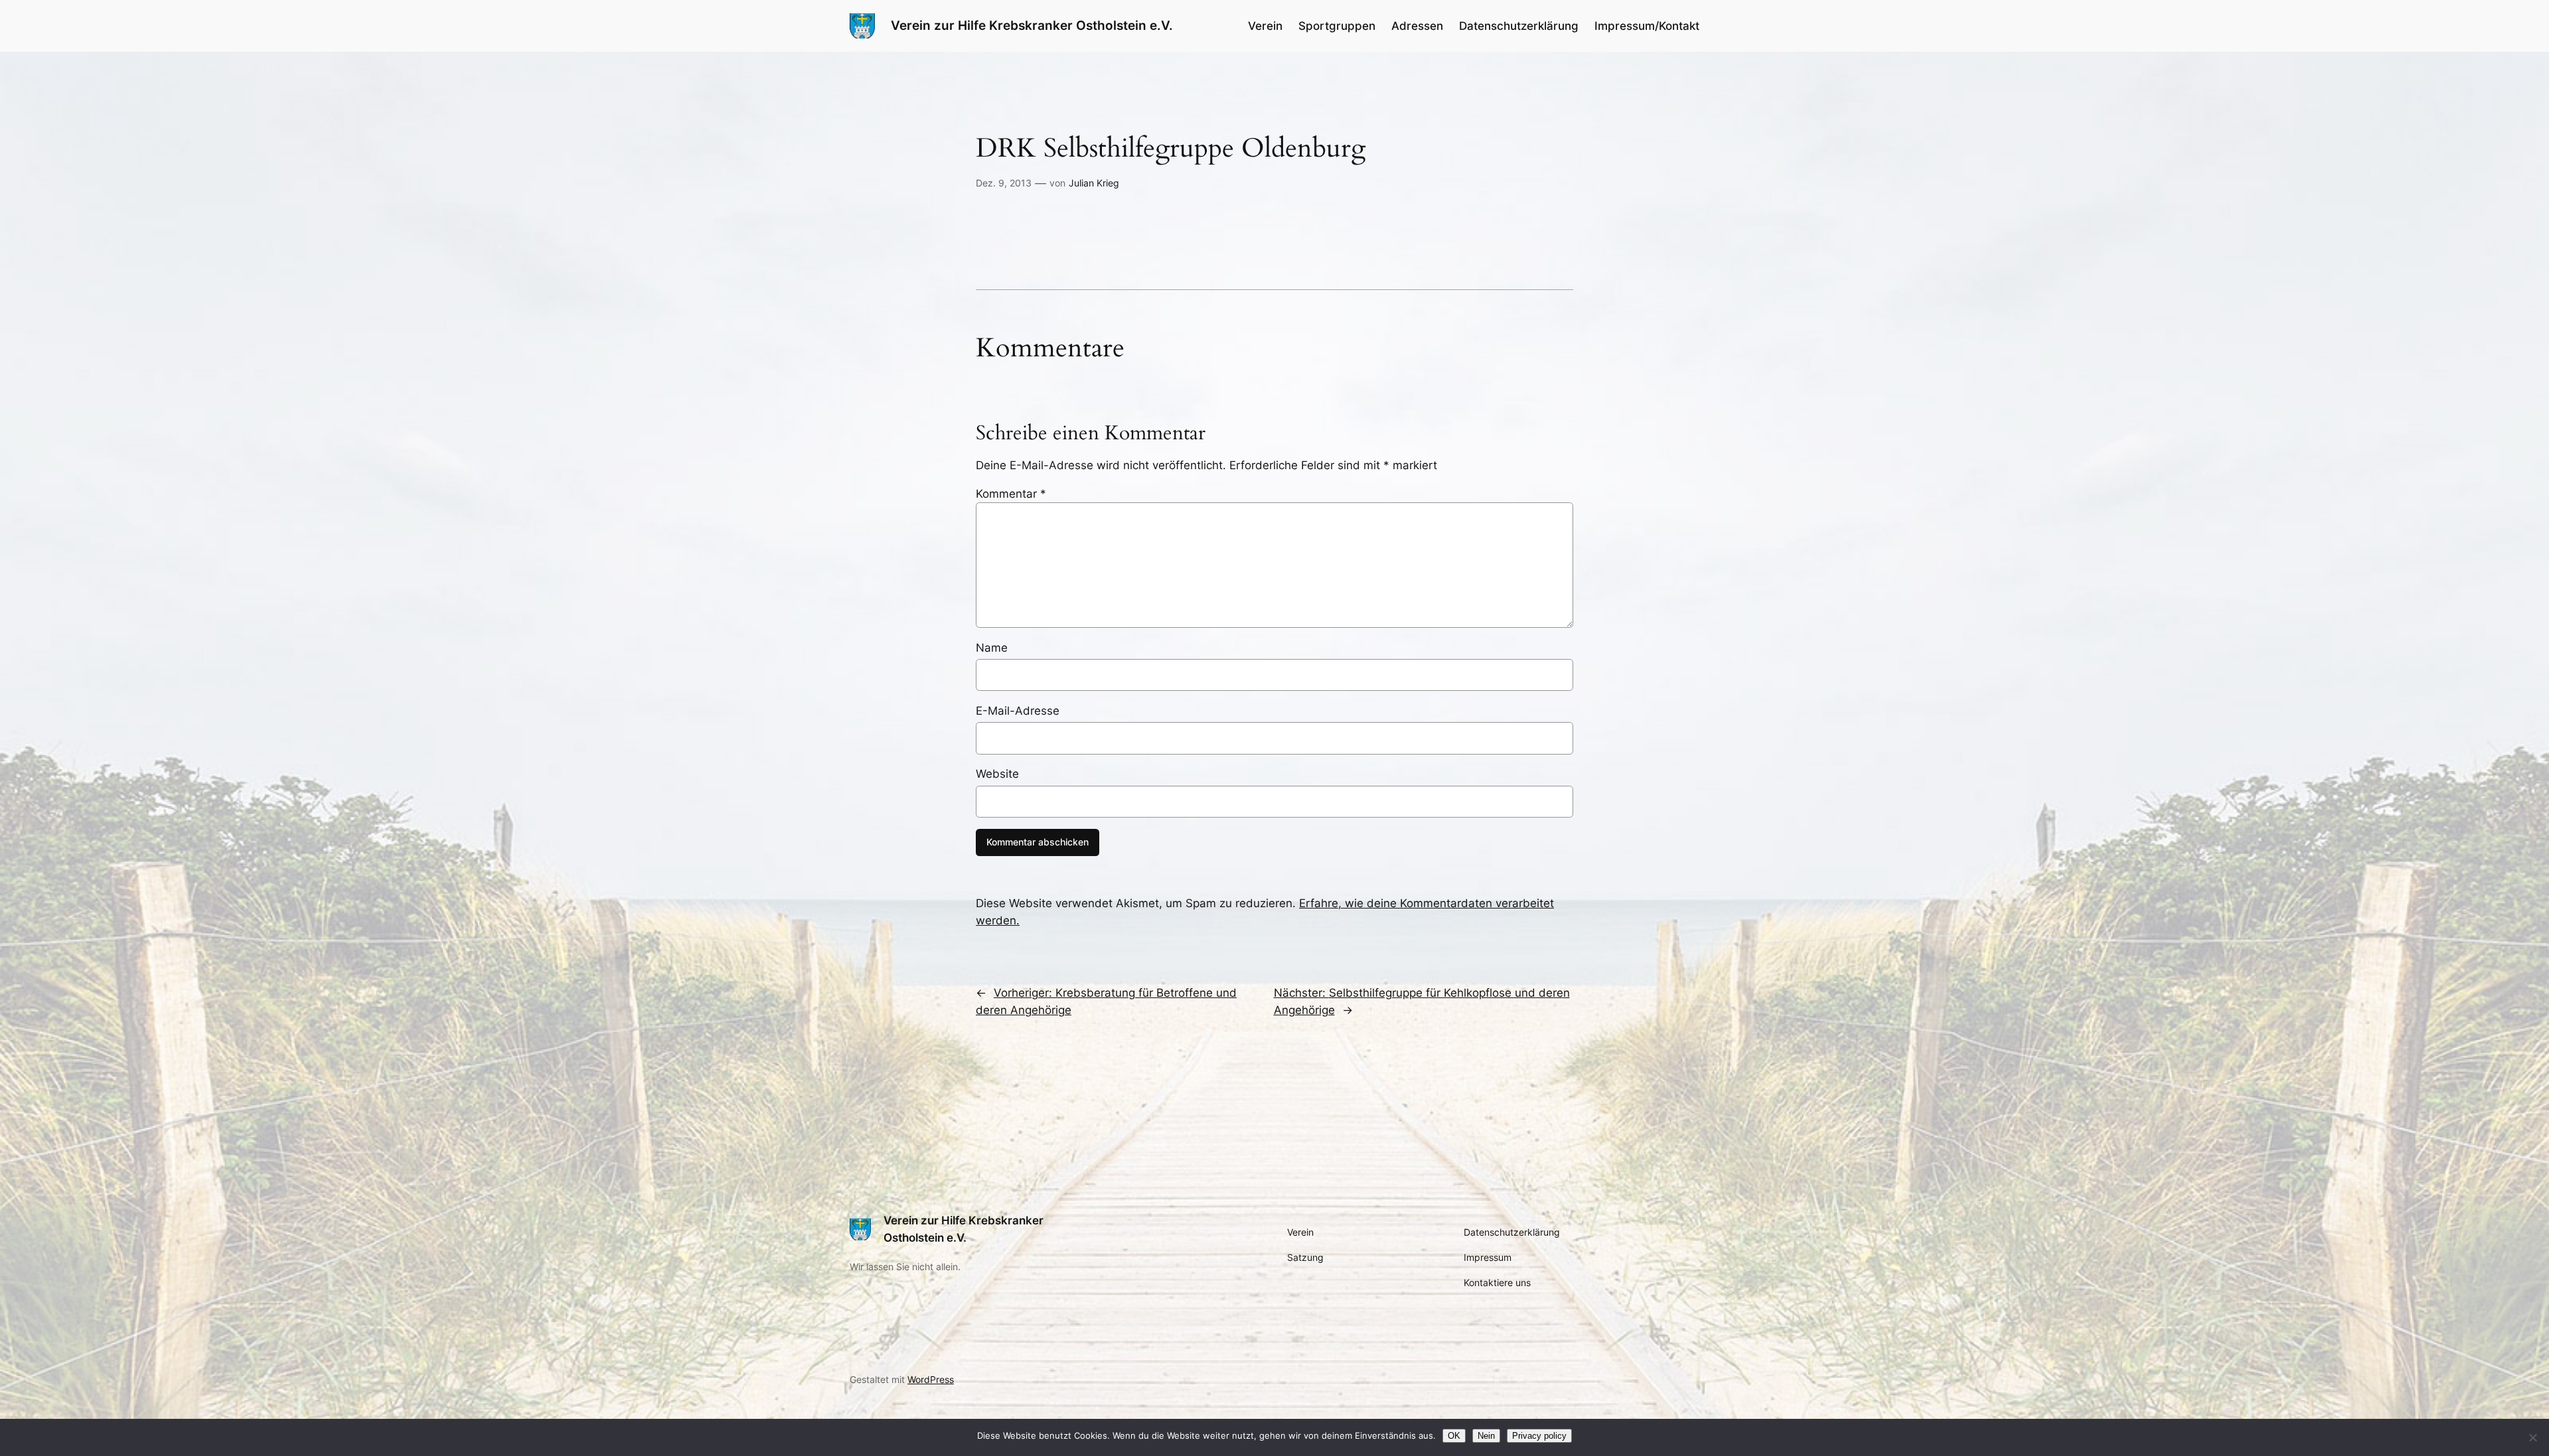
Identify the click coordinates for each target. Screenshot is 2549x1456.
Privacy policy (1539, 1436)
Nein (1486, 1436)
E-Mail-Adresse (1018, 711)
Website (997, 774)
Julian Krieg (1094, 183)
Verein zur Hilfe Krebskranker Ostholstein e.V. (1032, 25)
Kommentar (1011, 494)
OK (1454, 1436)
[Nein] (2532, 1437)
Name (992, 648)
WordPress (931, 1379)
